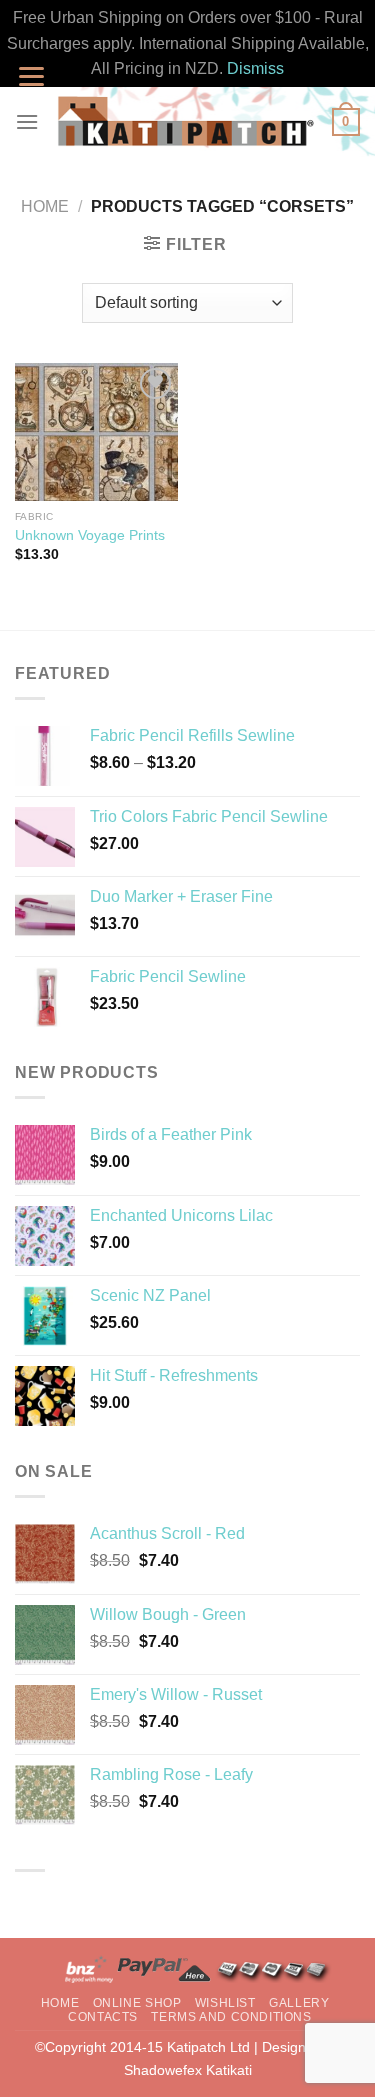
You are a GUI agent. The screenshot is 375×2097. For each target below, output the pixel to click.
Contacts (103, 2017)
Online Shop (137, 2003)
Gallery (299, 2003)
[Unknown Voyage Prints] (96, 432)
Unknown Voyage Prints (90, 535)
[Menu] (27, 121)
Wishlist (225, 2003)
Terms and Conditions (231, 2017)
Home (45, 206)
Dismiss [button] (255, 68)
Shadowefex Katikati (188, 2070)
